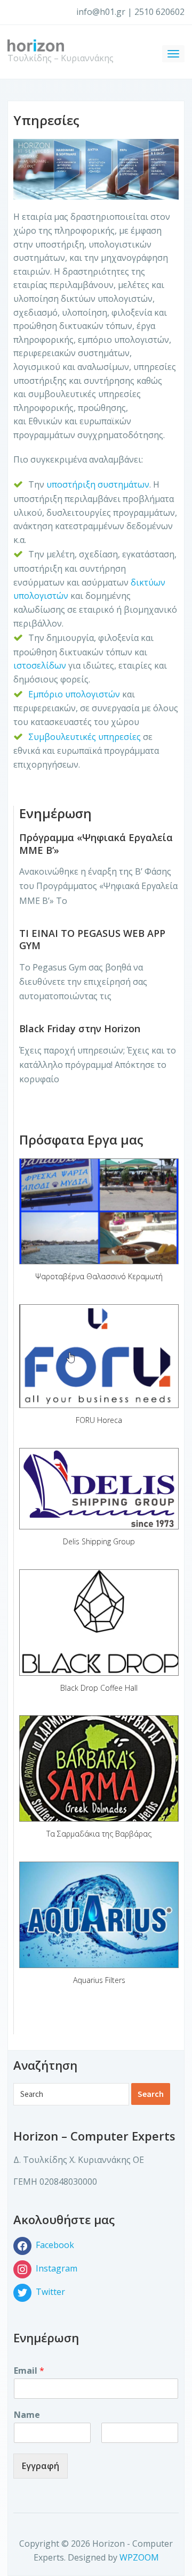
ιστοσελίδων (41, 665)
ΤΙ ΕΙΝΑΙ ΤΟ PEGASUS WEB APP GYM (92, 939)
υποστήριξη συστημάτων (98, 484)
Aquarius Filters (99, 1980)
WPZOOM (139, 2557)
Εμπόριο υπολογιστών (74, 694)
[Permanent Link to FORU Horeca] (99, 1356)
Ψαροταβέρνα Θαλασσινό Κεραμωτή (99, 1276)
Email (29, 2371)
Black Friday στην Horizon (80, 1028)
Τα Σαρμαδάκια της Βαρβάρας (99, 1834)
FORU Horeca (99, 1420)
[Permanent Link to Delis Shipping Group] (99, 1489)
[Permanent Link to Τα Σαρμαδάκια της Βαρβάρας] (99, 1768)
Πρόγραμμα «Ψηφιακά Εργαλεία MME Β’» (96, 843)
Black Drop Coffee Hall (99, 1688)
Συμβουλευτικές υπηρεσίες (85, 737)
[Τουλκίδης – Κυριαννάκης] (36, 45)
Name (27, 2415)
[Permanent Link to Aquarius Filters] (99, 1915)
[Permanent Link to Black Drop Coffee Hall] (99, 1623)
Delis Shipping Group (99, 1541)
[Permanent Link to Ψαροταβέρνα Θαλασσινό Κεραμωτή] (99, 1212)
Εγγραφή (41, 2466)
